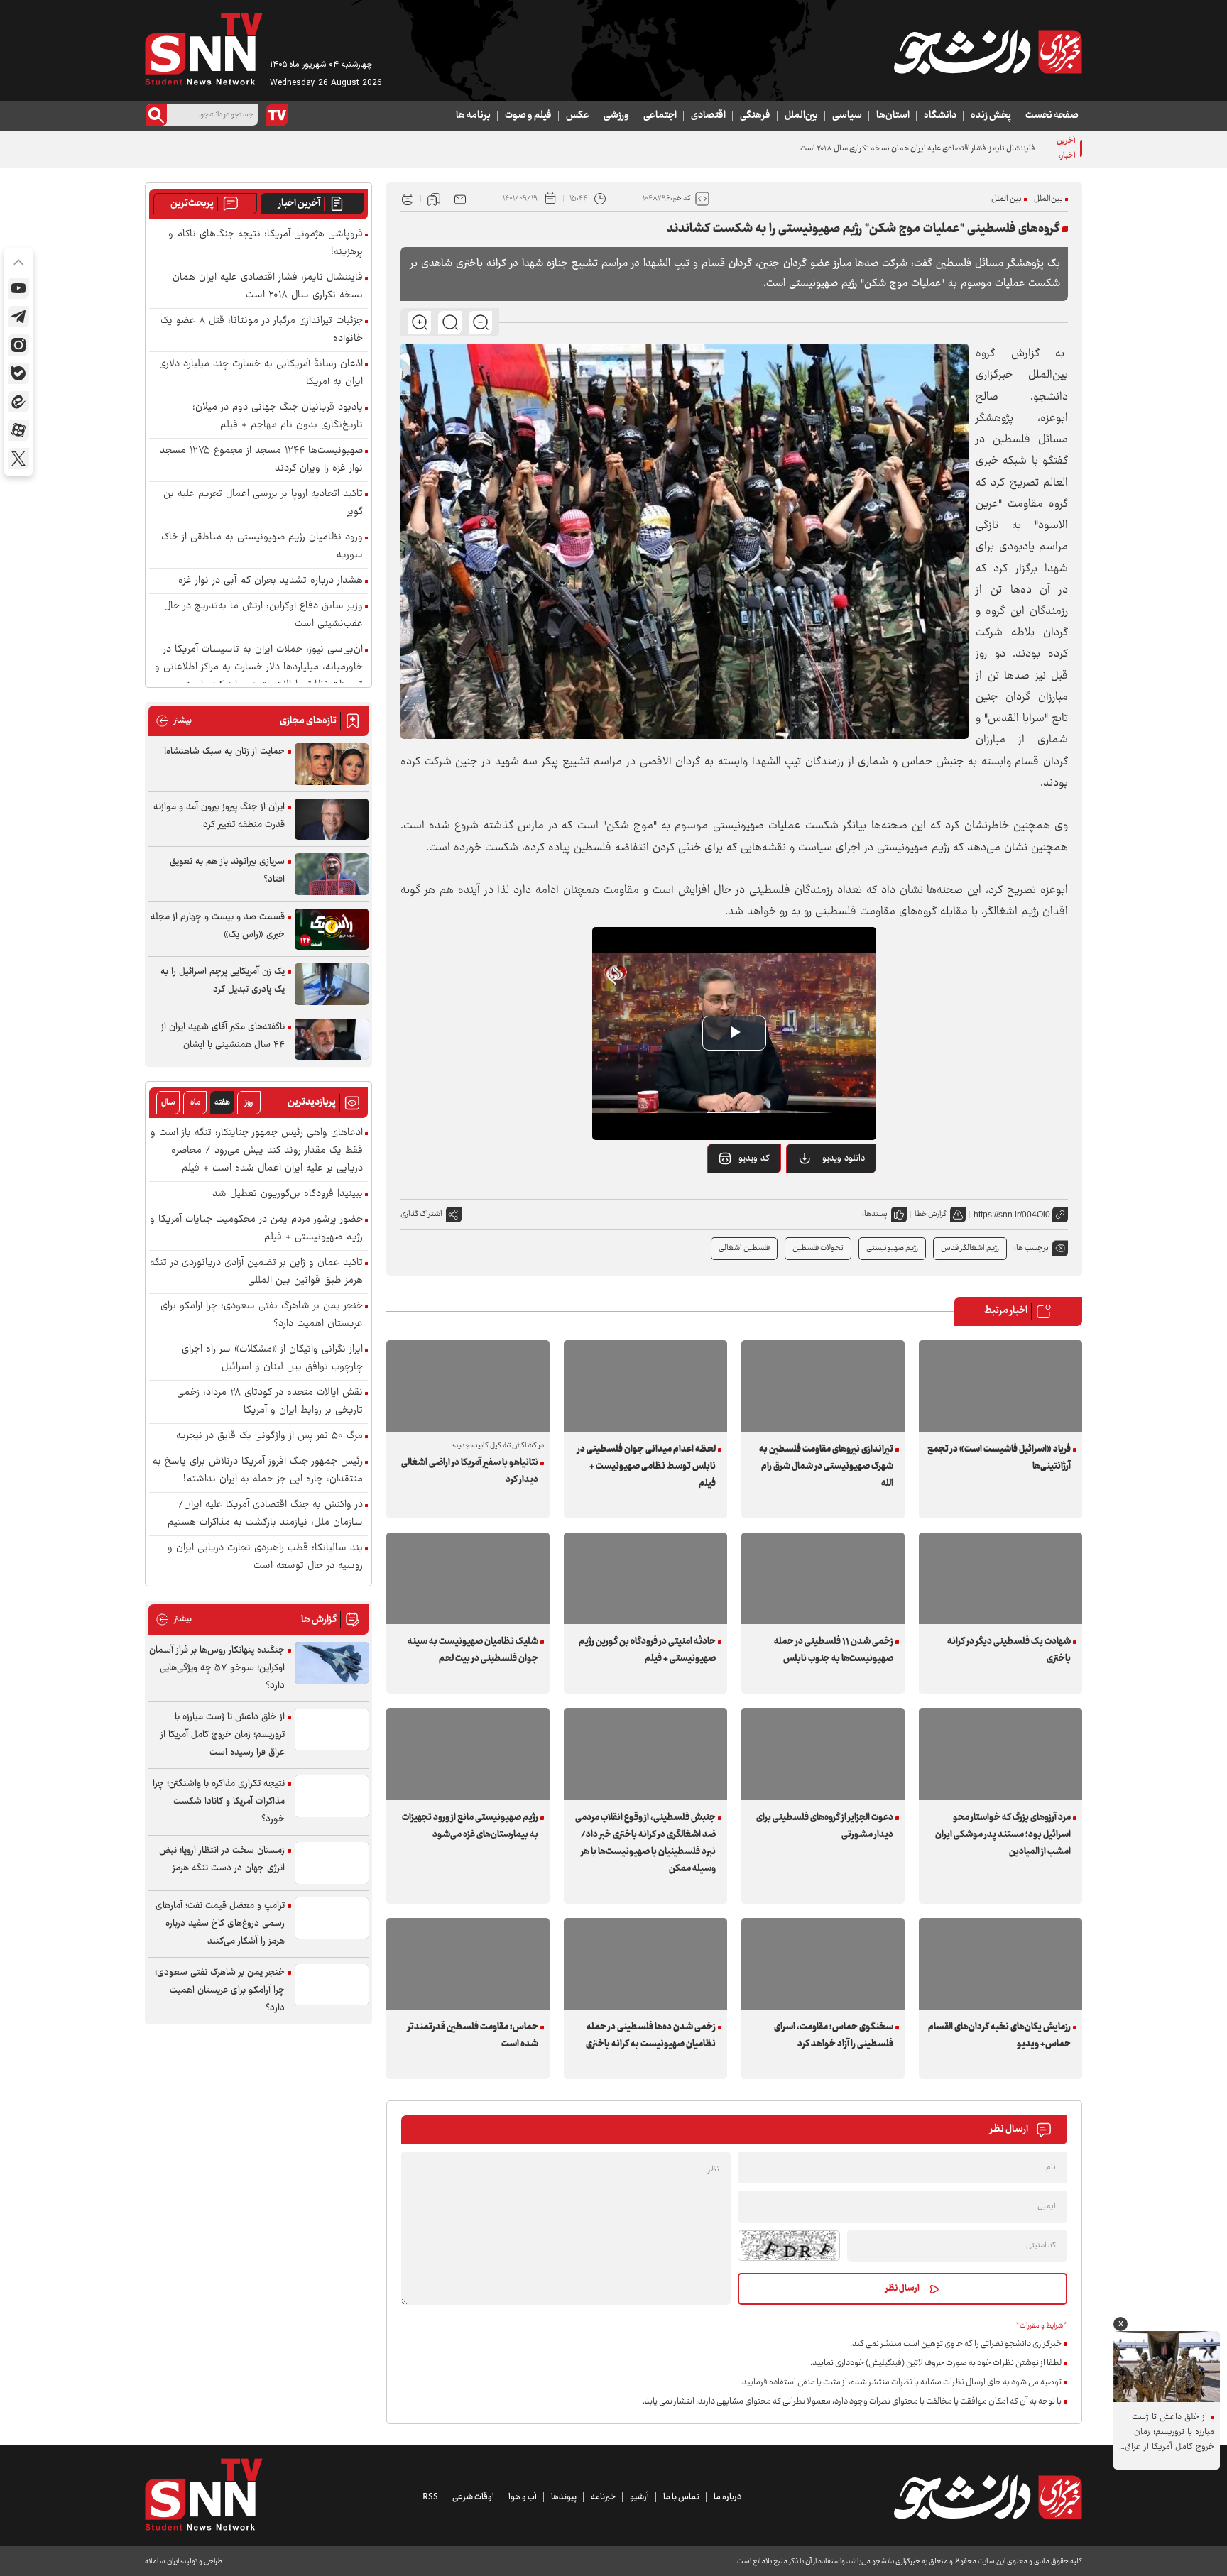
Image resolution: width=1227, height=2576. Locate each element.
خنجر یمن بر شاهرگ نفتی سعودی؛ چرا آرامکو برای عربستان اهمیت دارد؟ (262, 1315)
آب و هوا (523, 2497)
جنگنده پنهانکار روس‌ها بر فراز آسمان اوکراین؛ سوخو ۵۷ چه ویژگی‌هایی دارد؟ (217, 1668)
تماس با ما (681, 2497)
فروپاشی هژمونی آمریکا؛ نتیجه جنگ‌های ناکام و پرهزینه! (266, 243)
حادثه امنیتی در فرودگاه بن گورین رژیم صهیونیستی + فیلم (647, 1650)
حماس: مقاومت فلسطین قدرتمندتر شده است (473, 2036)
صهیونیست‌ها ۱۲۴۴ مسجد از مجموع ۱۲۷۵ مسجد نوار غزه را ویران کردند (261, 460)
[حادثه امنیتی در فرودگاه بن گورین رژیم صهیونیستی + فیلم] (645, 1578)
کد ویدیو (754, 1158)
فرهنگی (755, 116)
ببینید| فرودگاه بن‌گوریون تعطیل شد (288, 1194)
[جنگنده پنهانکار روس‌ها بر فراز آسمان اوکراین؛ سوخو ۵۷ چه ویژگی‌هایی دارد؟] (332, 1663)
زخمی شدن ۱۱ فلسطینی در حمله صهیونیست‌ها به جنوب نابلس (834, 1650)
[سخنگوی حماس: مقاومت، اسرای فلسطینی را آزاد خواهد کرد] (823, 1964)
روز (249, 1103)
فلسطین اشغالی (744, 1248)
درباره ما (727, 2497)
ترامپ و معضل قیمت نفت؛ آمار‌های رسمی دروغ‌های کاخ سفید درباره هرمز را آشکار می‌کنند (220, 1924)
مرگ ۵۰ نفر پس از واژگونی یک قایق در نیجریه (269, 1436)
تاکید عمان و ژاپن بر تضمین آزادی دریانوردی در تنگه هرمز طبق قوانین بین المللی (256, 1272)
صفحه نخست (1052, 116)
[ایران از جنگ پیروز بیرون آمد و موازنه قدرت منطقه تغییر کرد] (332, 820)
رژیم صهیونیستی (892, 1248)
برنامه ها (473, 116)
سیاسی (847, 116)
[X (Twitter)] (18, 459)
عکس (578, 116)
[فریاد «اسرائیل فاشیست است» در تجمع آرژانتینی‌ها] (1000, 1386)
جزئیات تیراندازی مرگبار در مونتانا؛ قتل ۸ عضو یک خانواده (262, 330)
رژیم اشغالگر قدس (970, 1248)
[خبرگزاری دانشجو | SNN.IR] (988, 52)
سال (168, 1103)
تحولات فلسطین (818, 1248)
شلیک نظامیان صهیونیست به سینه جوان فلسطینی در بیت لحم (473, 1650)
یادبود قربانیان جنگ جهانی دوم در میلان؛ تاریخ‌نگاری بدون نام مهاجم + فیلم (278, 417)
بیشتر (174, 721)
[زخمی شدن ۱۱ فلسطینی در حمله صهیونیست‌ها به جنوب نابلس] (823, 1578)
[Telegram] (18, 317)
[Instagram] (18, 345)
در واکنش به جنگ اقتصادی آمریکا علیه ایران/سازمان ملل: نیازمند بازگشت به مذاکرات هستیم (265, 1514)
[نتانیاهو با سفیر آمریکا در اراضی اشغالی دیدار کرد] (468, 1386)
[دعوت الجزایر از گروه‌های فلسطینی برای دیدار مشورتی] (823, 1754)
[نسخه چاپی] (408, 199)
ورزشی (616, 116)
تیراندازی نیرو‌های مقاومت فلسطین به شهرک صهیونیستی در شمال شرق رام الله (826, 1467)
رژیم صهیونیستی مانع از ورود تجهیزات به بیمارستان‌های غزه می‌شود (470, 1826)
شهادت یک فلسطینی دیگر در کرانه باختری (1009, 1650)
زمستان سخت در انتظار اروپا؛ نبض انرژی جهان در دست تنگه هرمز (222, 1859)
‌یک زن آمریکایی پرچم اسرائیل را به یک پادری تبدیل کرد (223, 981)
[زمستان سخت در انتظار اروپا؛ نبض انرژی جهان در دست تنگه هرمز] (332, 1863)
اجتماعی (660, 116)
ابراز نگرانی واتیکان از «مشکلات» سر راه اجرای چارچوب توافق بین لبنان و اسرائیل (272, 1359)
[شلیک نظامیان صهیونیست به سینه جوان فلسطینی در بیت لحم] (468, 1578)
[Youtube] (18, 288)
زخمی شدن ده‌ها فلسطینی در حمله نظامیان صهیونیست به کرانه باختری (651, 2036)
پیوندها (564, 2497)
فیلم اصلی (826, 1195)
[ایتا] (18, 402)
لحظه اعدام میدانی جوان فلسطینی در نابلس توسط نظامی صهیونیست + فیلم (647, 1467)
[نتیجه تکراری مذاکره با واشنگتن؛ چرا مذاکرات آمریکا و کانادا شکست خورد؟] (332, 1796)
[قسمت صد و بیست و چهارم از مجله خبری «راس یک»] (332, 930)
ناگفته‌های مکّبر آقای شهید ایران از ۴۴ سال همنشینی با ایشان (223, 1036)
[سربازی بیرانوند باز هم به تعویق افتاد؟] (332, 874)
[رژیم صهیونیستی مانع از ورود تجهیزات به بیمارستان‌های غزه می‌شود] (468, 1754)
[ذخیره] (434, 199)
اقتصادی (708, 116)
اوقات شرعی (473, 2497)
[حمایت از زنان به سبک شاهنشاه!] (332, 764)
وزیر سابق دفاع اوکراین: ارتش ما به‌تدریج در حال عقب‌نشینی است (263, 615)
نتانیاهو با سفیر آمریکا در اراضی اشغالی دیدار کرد (470, 1471)
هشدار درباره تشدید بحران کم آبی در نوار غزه (271, 581)
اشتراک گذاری (421, 1214)
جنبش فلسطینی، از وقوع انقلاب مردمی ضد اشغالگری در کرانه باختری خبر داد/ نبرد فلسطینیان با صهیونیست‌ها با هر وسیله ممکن (645, 1843)
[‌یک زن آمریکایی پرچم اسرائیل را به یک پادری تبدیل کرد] (332, 984)
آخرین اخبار (299, 204)
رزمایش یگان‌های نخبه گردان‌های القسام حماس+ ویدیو (999, 2036)
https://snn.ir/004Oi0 (1012, 1215)
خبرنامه (603, 2497)
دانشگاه (940, 116)
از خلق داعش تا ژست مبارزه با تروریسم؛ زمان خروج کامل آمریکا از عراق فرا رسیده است (223, 1735)
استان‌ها (893, 116)
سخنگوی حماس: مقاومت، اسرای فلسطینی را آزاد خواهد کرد (834, 2036)
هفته (222, 1103)
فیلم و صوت (528, 116)
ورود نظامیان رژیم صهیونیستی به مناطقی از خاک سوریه (262, 547)
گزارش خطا (931, 1214)
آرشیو (639, 2497)
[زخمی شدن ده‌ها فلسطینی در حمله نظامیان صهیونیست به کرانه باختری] (645, 1964)
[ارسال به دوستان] (460, 199)
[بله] (18, 373)
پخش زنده (991, 116)
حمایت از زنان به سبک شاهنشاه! (224, 752)
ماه (195, 1103)
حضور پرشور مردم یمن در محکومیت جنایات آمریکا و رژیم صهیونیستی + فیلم (256, 1229)
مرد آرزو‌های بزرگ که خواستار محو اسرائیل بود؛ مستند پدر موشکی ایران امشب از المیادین (1003, 1835)
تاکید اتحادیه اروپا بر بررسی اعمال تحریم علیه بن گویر (263, 503)
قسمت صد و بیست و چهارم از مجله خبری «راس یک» (218, 926)
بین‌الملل (801, 116)
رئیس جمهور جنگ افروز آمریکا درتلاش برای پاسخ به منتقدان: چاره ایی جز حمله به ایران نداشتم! (258, 1471)
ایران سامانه (162, 2561)
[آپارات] (18, 430)
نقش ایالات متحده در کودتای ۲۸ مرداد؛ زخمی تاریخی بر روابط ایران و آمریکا (270, 1402)
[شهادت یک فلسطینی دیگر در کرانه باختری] (1000, 1578)
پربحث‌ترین (192, 204)
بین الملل (1007, 199)
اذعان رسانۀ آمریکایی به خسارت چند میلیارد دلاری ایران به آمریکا (261, 373)
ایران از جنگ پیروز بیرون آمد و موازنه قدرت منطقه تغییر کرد (219, 816)
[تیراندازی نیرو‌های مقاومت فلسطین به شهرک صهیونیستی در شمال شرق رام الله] (823, 1386)
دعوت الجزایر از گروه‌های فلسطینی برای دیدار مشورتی (825, 1826)
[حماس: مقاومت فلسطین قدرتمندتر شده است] (468, 1964)
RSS (430, 2497)
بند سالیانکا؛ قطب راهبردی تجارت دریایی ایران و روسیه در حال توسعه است (265, 1557)
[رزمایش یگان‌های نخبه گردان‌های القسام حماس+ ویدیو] (1000, 1964)
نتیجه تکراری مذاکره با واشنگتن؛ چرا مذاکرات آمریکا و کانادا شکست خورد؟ (219, 1802)
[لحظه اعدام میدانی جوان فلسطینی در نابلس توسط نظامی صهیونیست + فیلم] (645, 1386)
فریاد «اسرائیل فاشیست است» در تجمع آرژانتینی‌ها (999, 1458)
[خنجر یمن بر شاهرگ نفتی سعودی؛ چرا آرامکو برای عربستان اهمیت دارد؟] (332, 1985)
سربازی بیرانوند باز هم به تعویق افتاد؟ (227, 871)
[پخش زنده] (277, 115)
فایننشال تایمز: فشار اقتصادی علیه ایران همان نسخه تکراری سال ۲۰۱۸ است (268, 287)
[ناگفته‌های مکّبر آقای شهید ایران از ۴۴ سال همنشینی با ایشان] (332, 1040)
